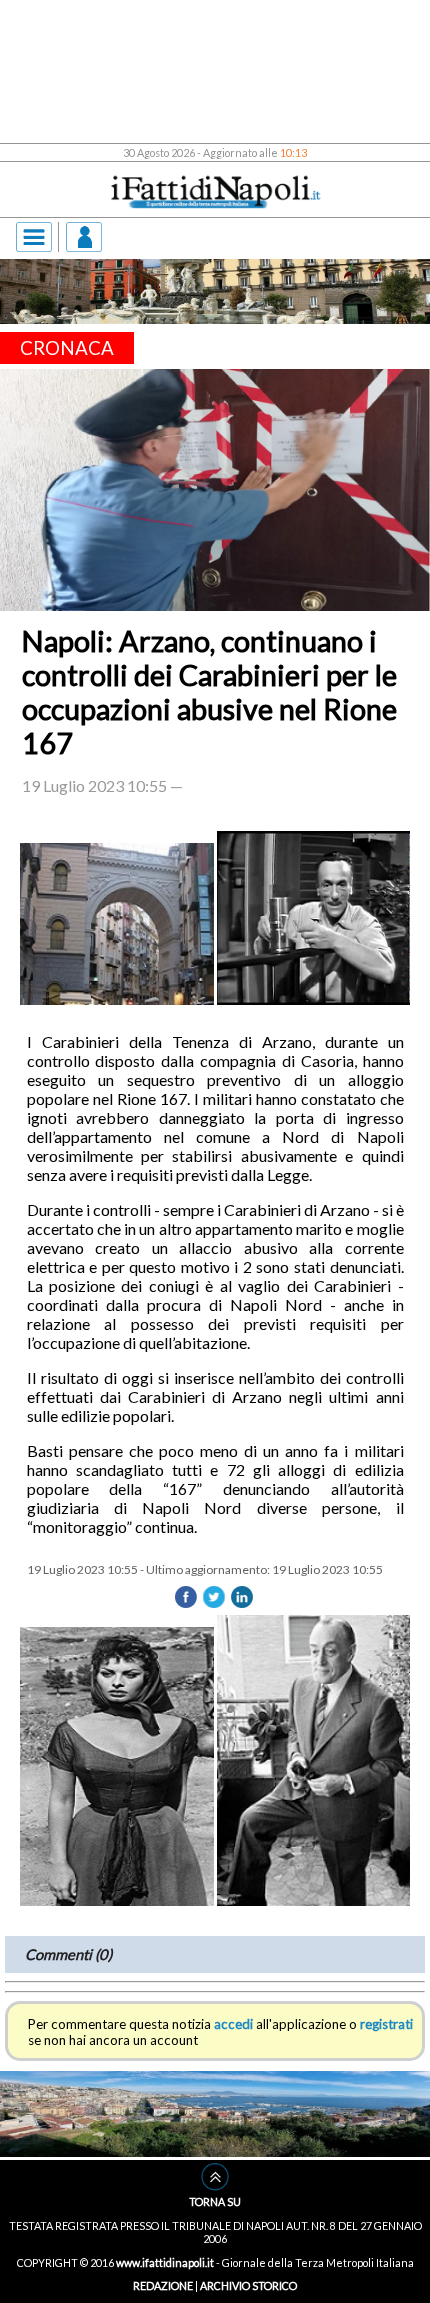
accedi (233, 2024)
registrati (386, 2024)
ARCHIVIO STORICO (248, 2285)
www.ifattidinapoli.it (165, 2262)
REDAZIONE (163, 2285)
